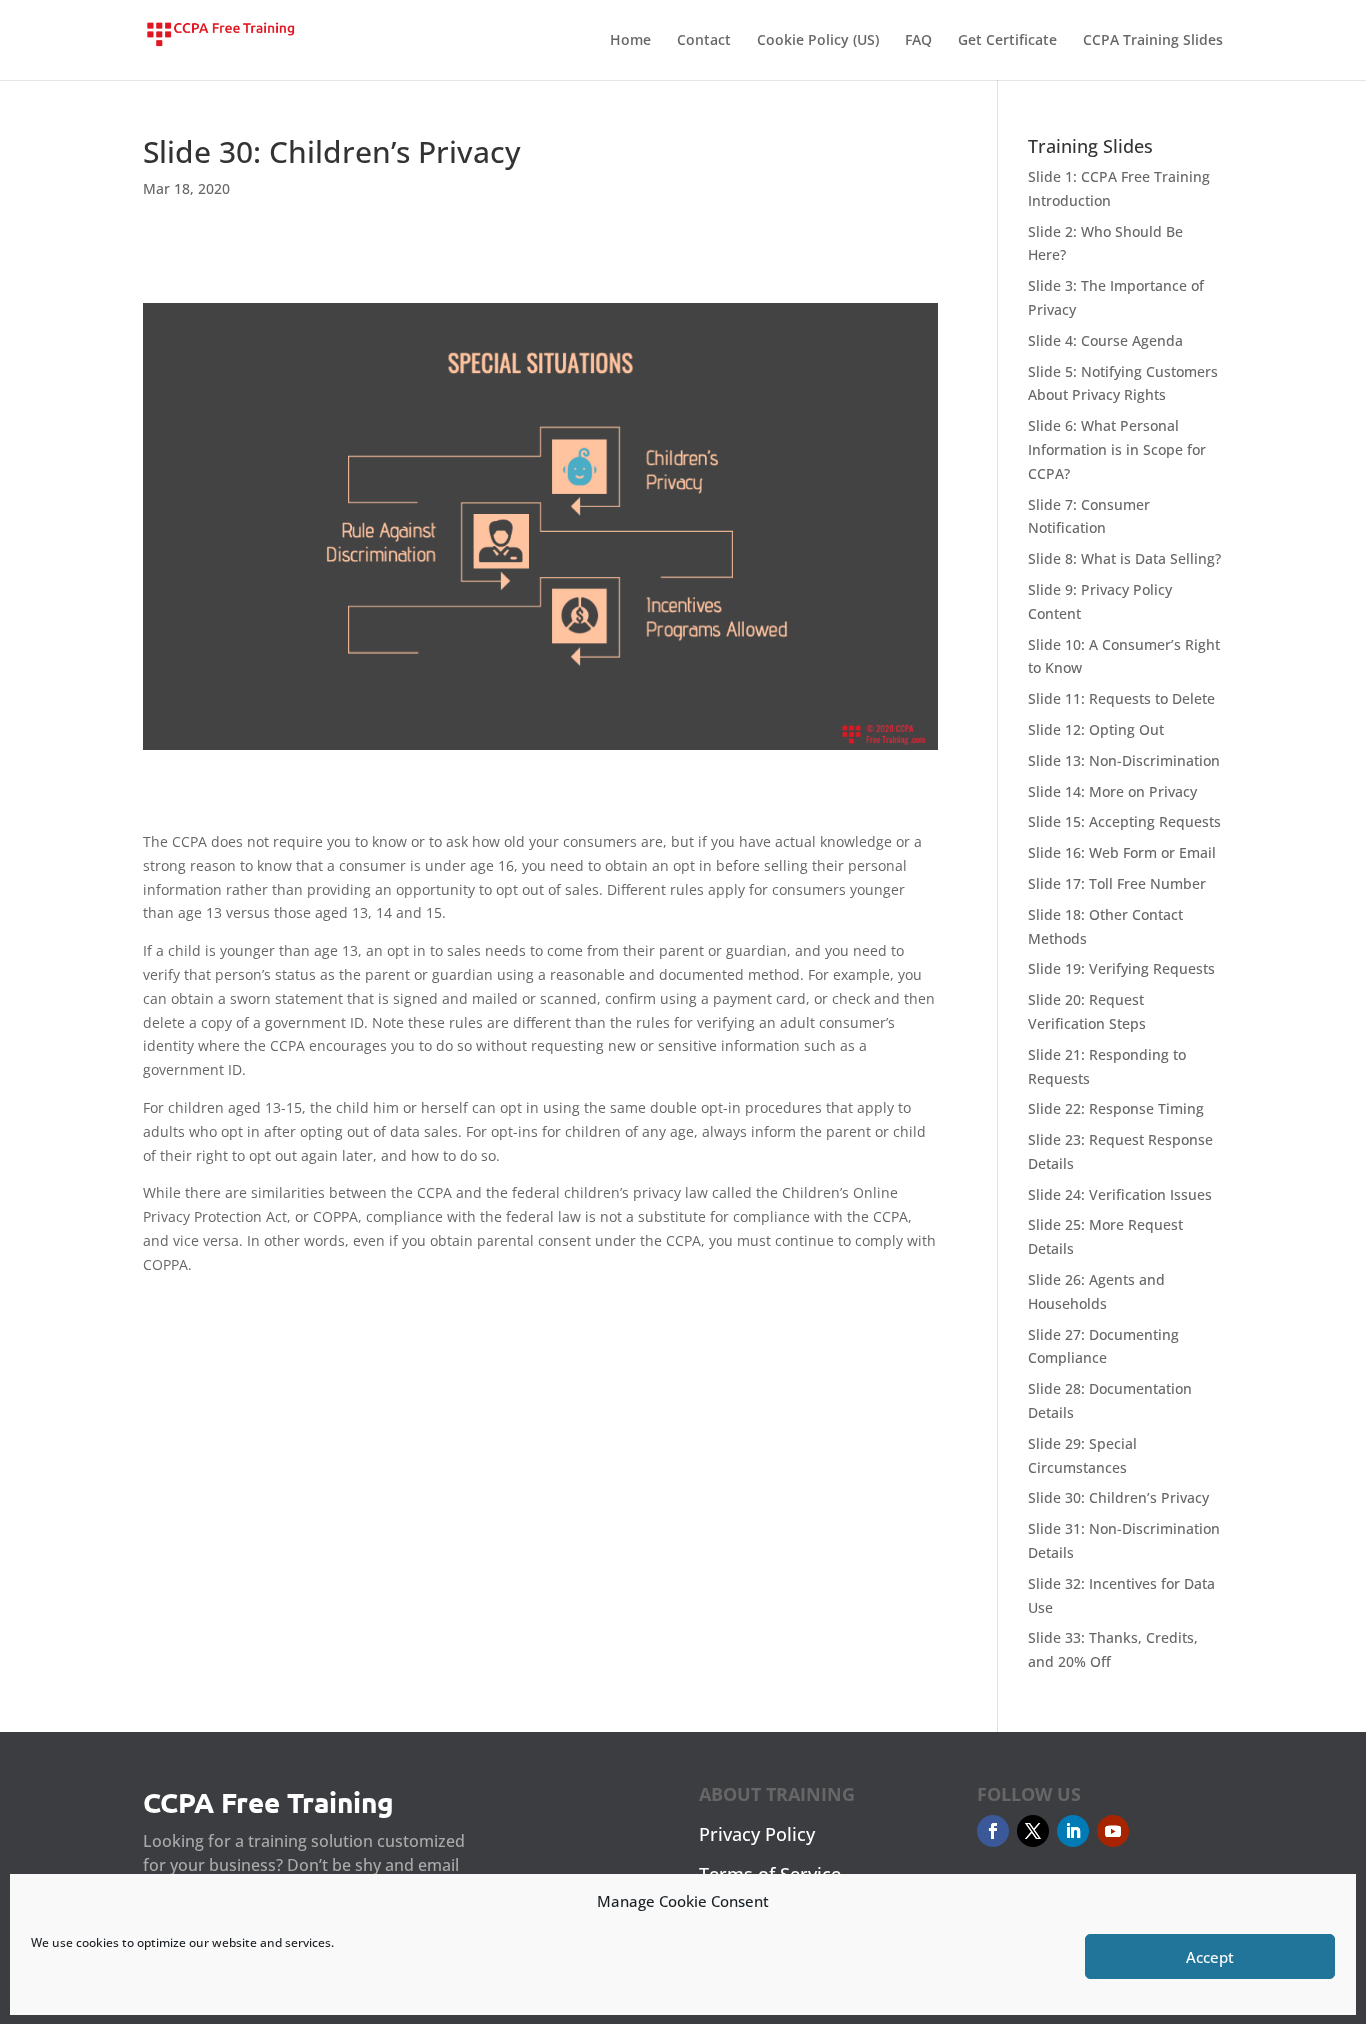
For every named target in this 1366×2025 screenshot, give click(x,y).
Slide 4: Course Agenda (1105, 340)
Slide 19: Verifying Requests (1121, 968)
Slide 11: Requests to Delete (1121, 698)
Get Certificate (1007, 41)
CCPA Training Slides (1153, 41)
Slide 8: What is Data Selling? (1124, 558)
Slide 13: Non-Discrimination (1124, 760)
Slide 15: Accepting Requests (1124, 821)
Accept (1210, 1957)
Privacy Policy (757, 1834)
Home (630, 41)
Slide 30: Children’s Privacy (1118, 1497)
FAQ (918, 41)
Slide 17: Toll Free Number (1117, 883)
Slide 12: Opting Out (1096, 729)
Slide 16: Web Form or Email (1122, 852)
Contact (704, 41)
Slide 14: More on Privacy (1112, 791)
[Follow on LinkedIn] (1073, 1831)
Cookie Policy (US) (818, 41)
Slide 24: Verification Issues (1120, 1194)
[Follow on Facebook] (993, 1831)
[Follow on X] (1033, 1831)
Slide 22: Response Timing (1116, 1108)
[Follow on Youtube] (1113, 1831)
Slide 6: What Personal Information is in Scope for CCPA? (1117, 449)
